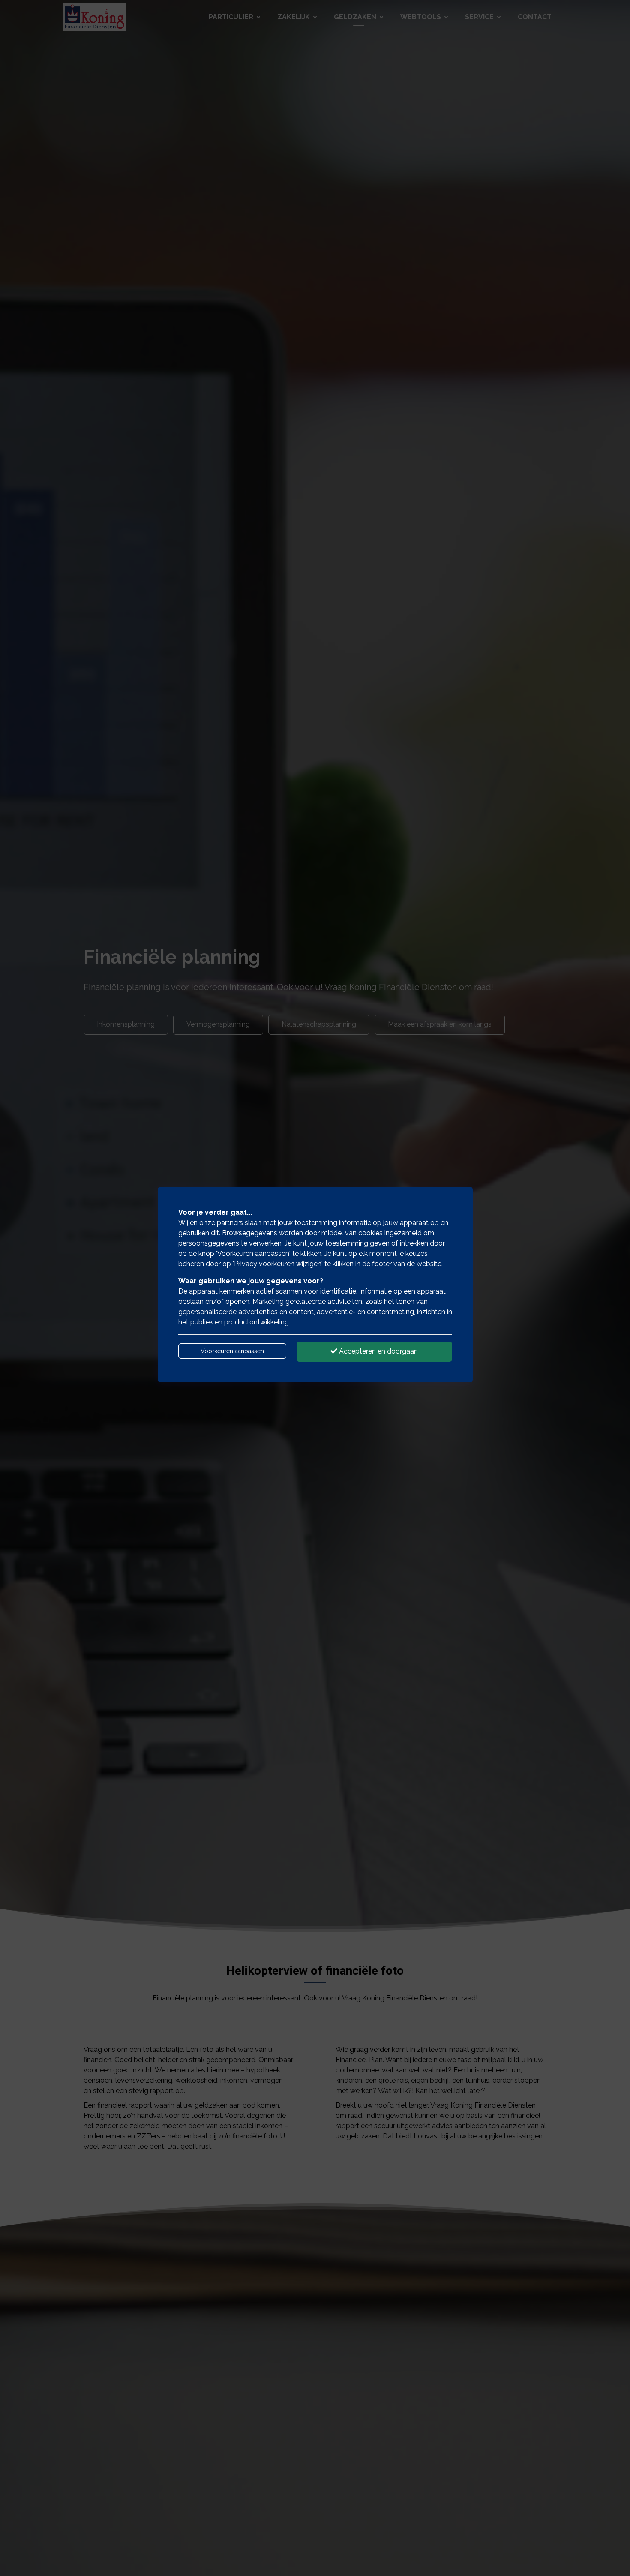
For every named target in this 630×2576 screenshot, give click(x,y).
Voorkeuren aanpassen (232, 1351)
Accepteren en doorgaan (378, 1351)
